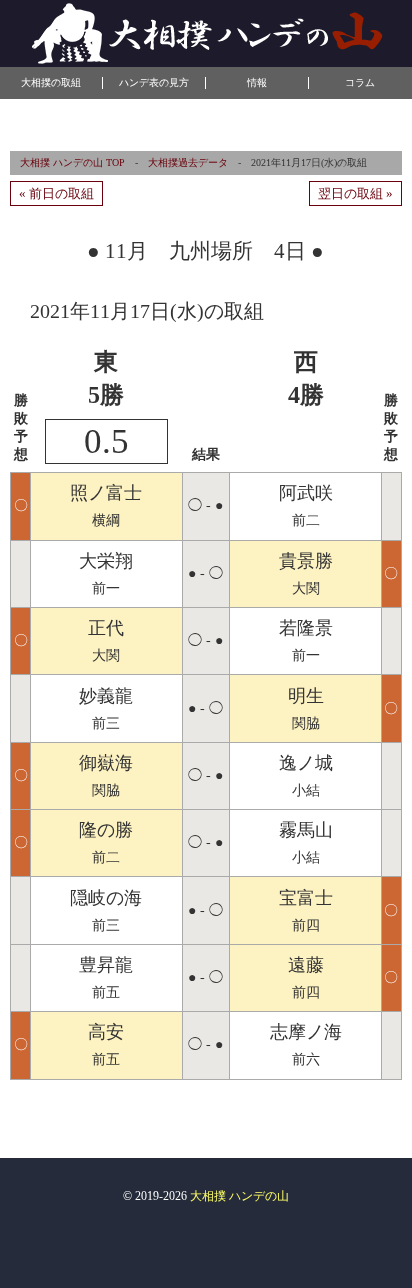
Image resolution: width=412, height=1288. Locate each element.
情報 (257, 82)
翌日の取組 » (355, 193)
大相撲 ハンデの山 (239, 1196)
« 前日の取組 (56, 193)
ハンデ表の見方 (154, 82)
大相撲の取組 (51, 82)
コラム (360, 82)
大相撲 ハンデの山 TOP (72, 162)
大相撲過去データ (188, 162)
